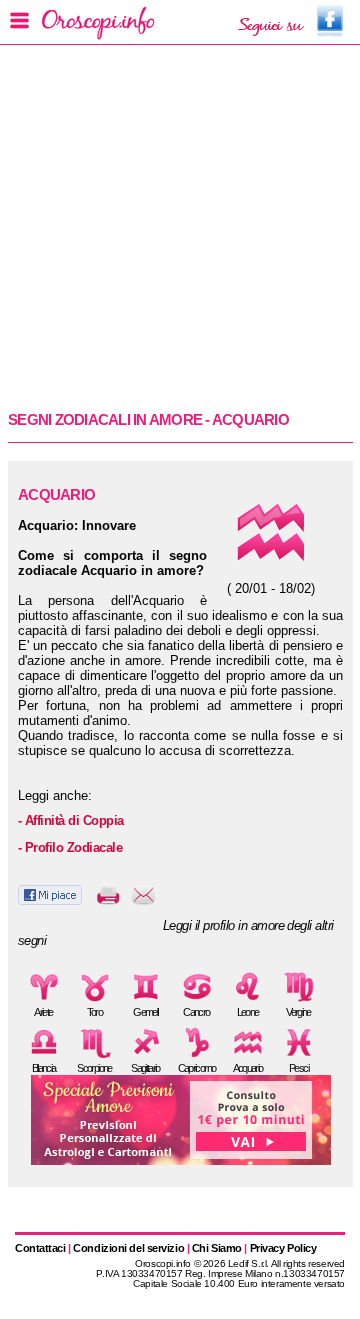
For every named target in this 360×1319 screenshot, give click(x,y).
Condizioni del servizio (128, 1248)
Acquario (248, 1068)
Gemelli (145, 1012)
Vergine (298, 1012)
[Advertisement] (180, 226)
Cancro (196, 1012)
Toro (94, 1012)
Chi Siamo (217, 1248)
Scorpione (94, 1068)
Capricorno (197, 1068)
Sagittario (145, 1068)
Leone (248, 1012)
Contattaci (40, 1248)
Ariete (43, 1012)
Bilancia (44, 1068)
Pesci (298, 1068)
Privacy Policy (283, 1248)
